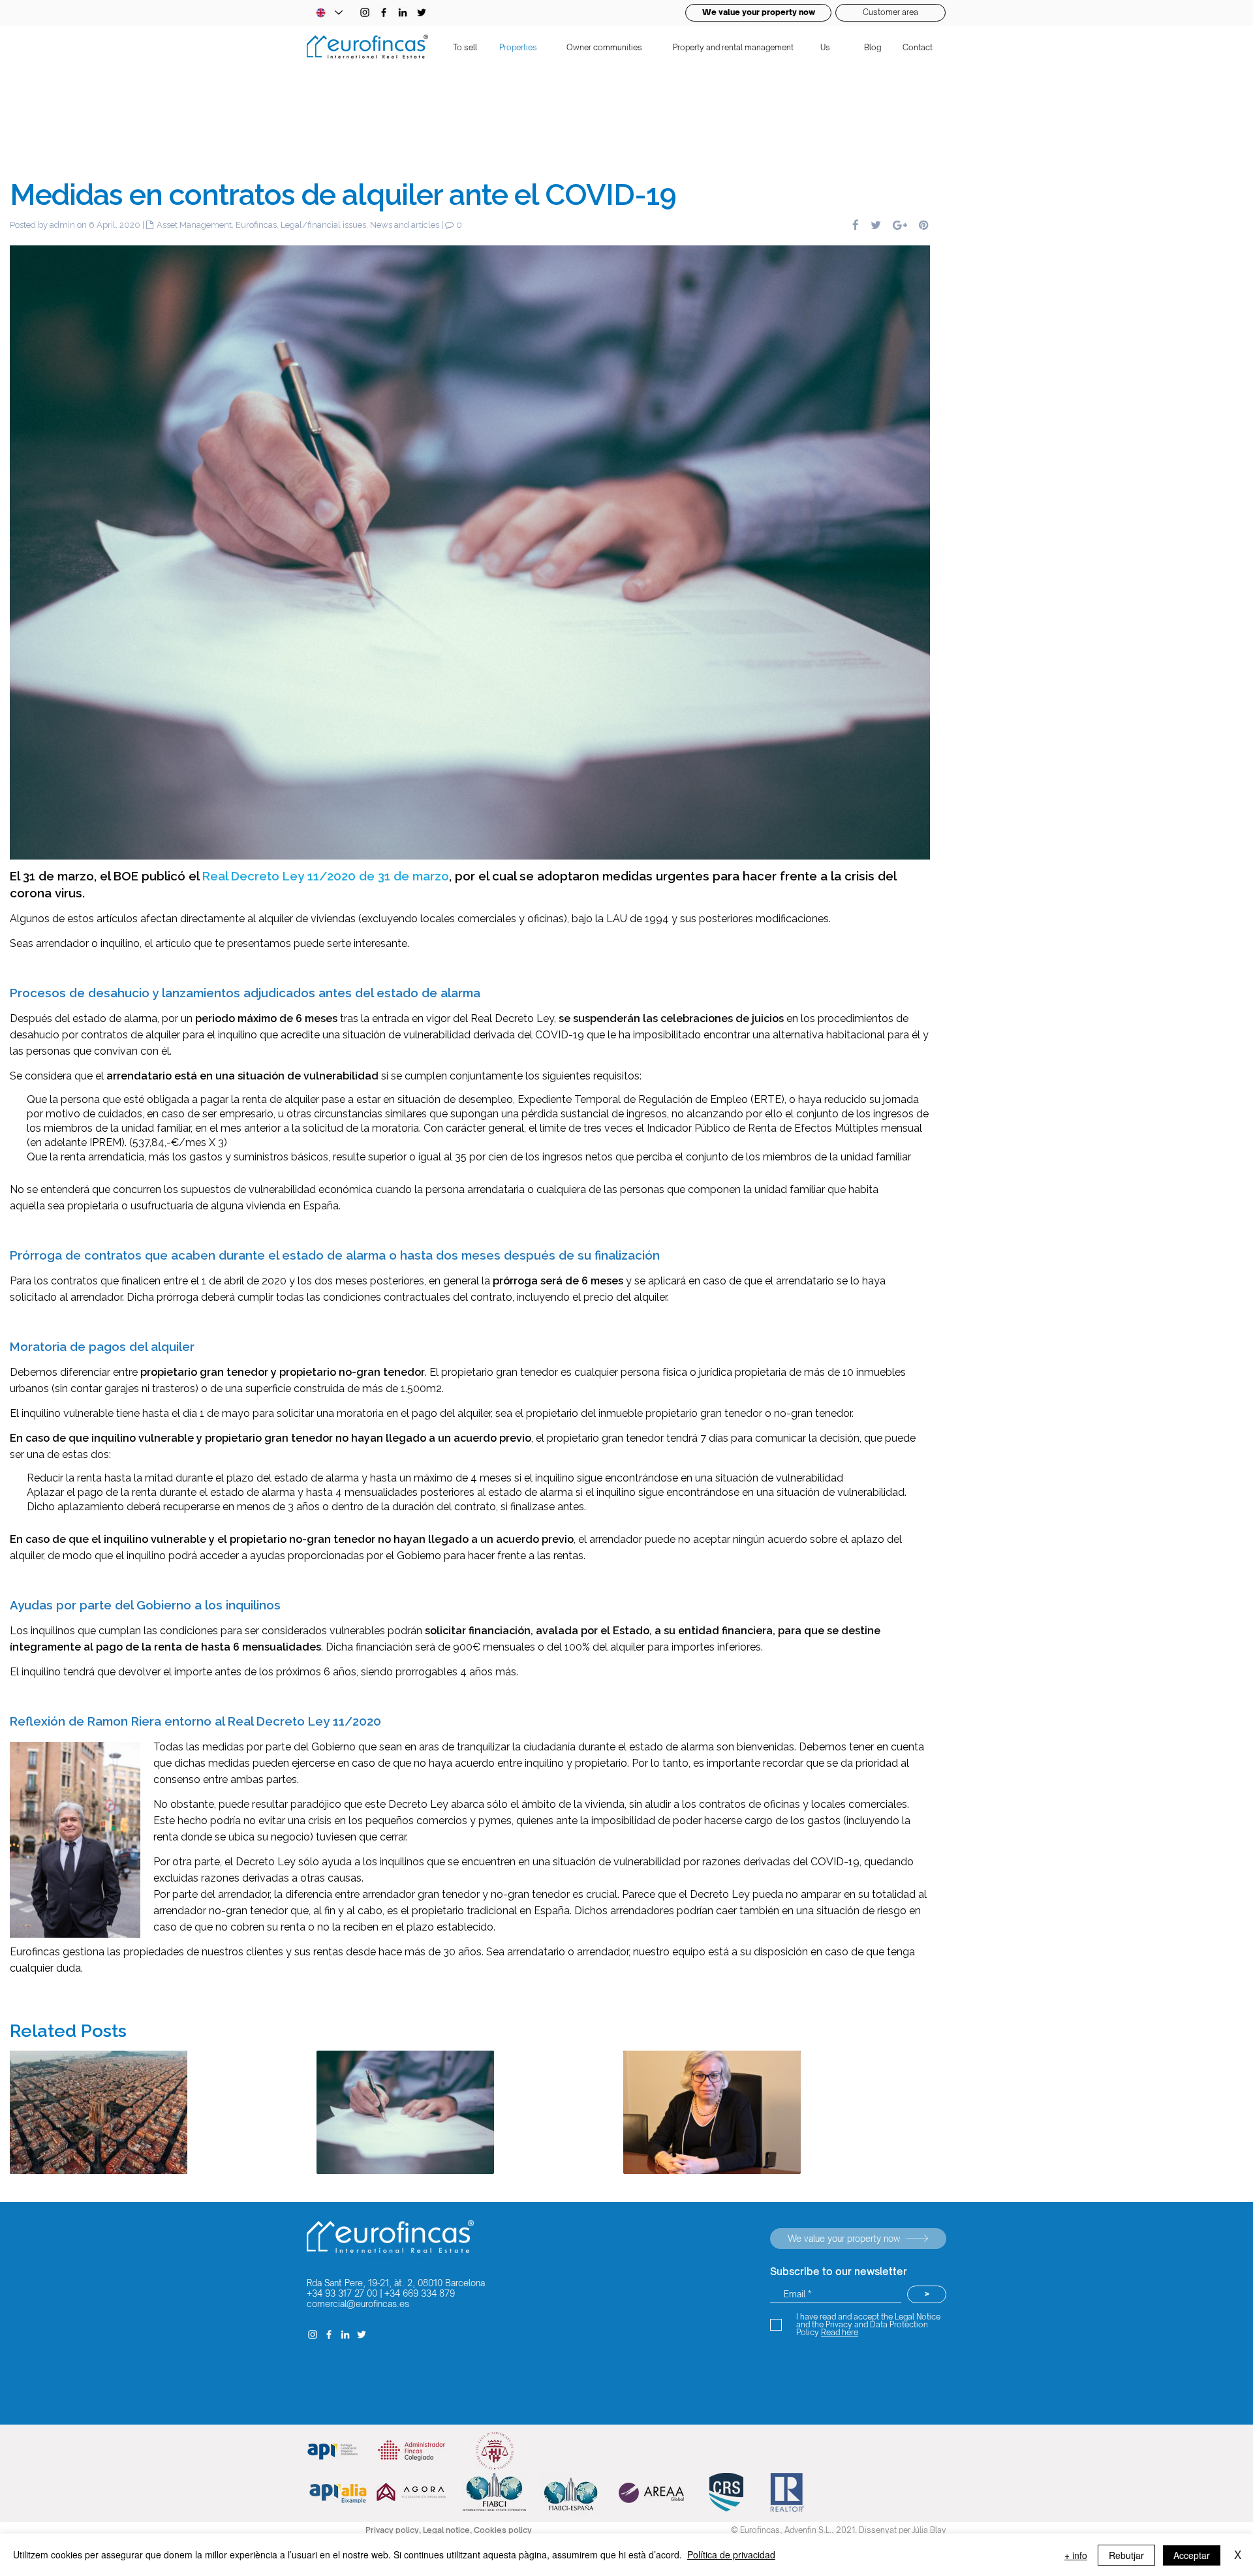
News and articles (405, 225)
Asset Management (194, 225)
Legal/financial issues (323, 225)
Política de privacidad (731, 2554)
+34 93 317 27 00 (342, 2293)
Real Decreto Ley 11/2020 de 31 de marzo (326, 876)
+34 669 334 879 (420, 2293)
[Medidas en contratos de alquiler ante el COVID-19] (470, 551)
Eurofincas (256, 225)
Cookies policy (503, 2530)
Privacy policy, (394, 2530)
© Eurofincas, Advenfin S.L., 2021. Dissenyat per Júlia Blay (839, 2530)
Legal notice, (448, 2530)
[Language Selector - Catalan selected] (329, 13)
